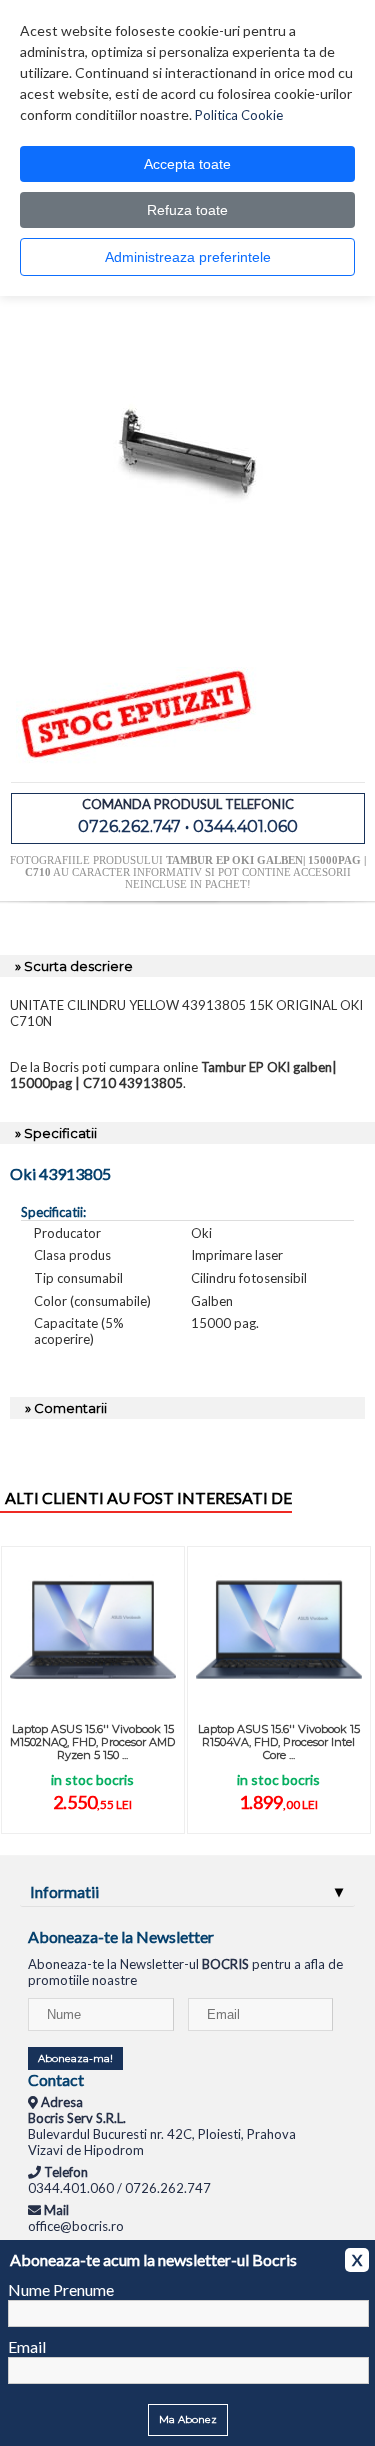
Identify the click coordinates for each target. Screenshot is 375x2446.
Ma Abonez (188, 2419)
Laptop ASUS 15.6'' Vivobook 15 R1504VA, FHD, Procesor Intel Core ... (279, 1742)
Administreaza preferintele (188, 257)
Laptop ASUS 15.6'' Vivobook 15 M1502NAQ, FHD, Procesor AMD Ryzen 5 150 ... (92, 1742)
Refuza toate (187, 210)
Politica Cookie (239, 115)
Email (27, 2346)
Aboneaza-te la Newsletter (121, 1936)
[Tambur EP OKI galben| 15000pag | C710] (188, 629)
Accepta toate (187, 164)
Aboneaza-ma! (75, 2058)
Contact (56, 2079)
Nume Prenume (61, 2289)
